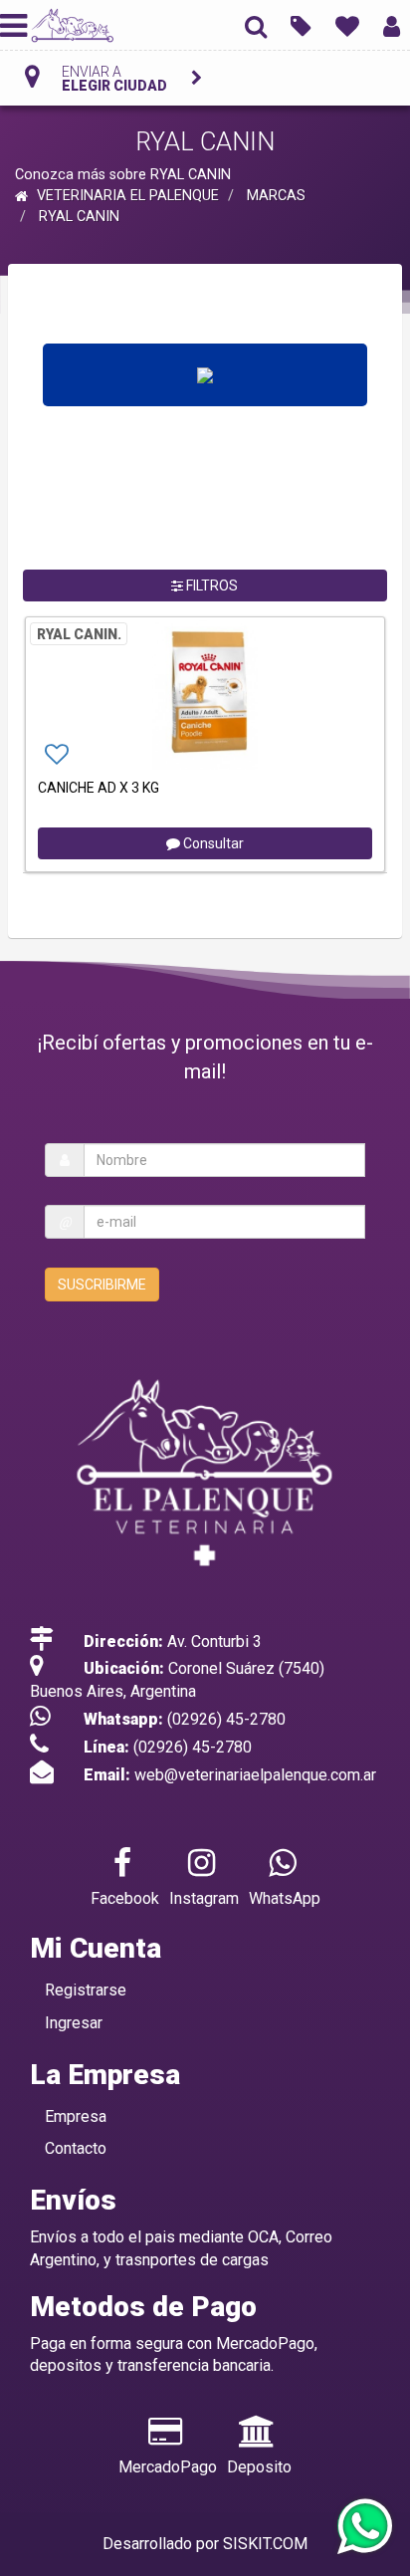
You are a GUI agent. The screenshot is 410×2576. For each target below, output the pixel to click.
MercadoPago (168, 2467)
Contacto (76, 2148)
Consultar (212, 843)
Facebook (125, 1898)
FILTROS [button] (210, 585)
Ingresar (74, 2023)
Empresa (76, 2116)
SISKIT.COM (265, 2544)
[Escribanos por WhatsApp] (364, 2528)
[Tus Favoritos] (347, 25)
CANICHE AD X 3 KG (99, 788)
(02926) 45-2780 (226, 1719)
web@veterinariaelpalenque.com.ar (255, 1775)
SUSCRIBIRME (102, 1285)
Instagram (204, 1898)
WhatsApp (285, 1898)
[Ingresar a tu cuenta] (392, 25)
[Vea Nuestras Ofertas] (301, 25)
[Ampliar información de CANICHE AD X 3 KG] (205, 695)
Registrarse (86, 1990)
